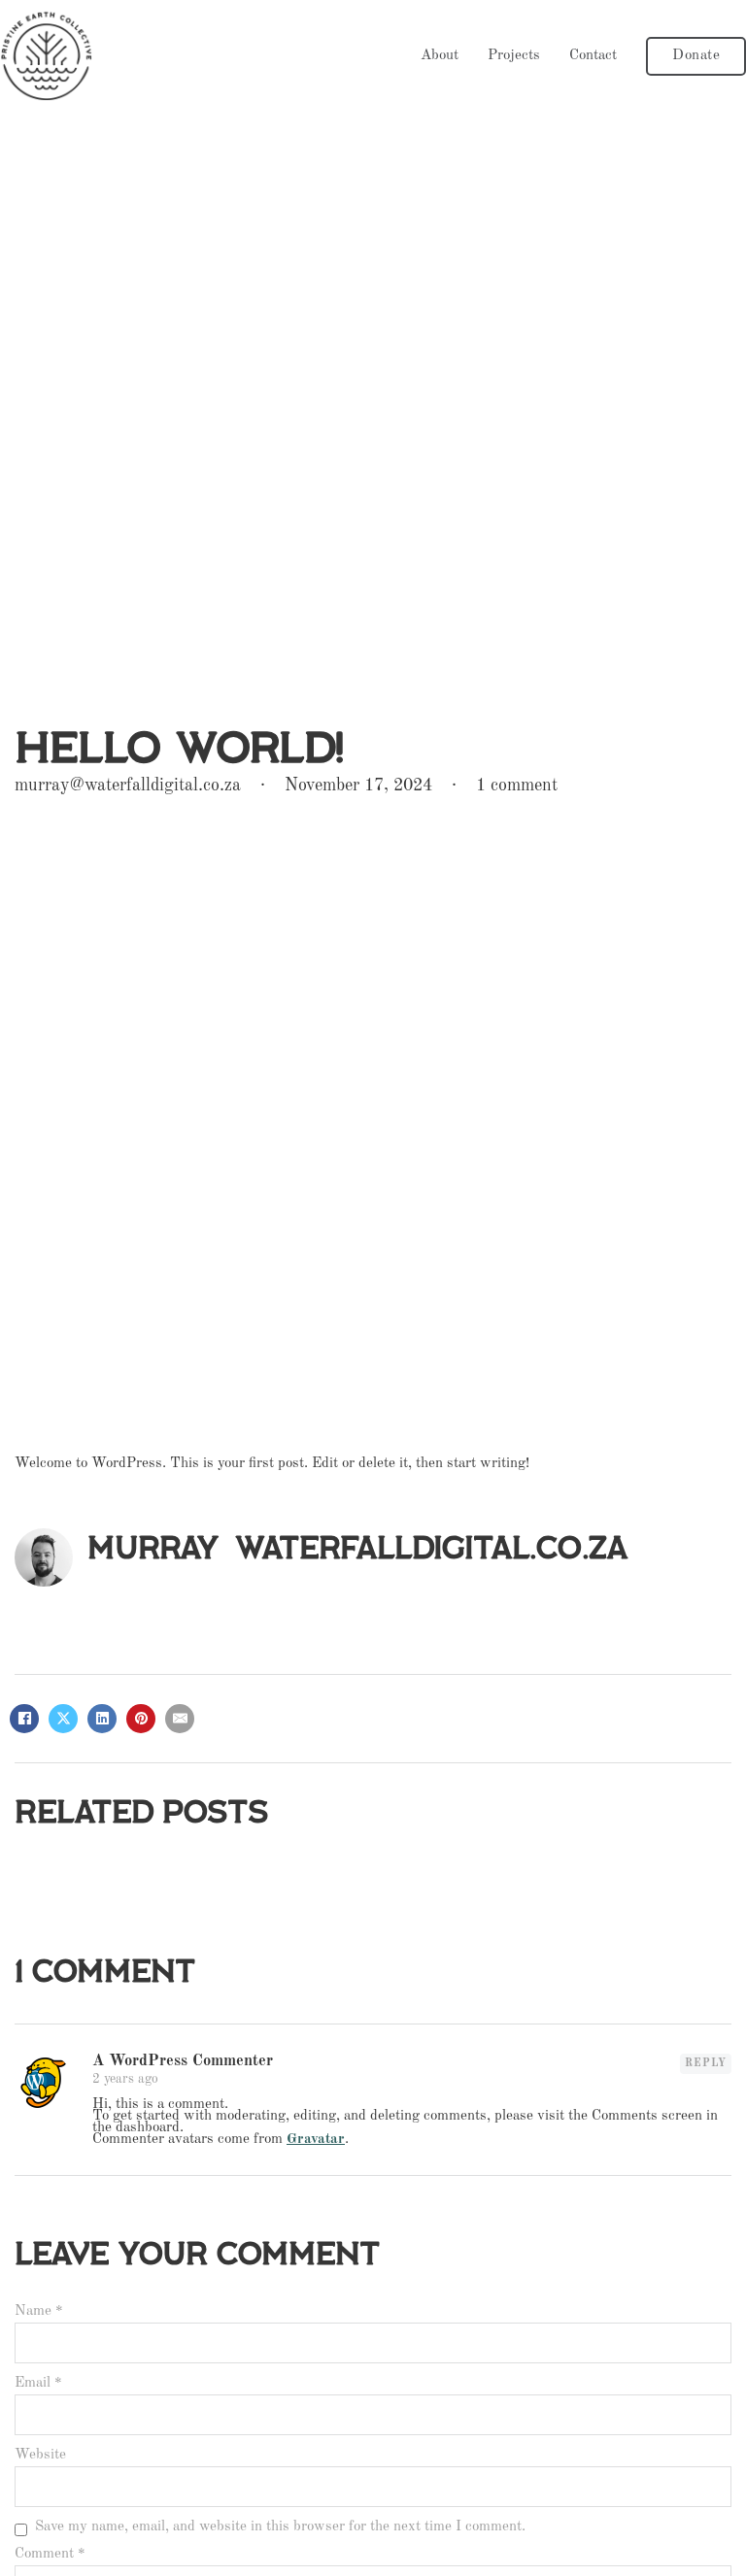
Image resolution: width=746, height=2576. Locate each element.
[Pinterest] (141, 1719)
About (440, 56)
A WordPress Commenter (183, 2061)
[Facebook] (24, 1719)
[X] (63, 1719)
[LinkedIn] (102, 1719)
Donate (696, 56)
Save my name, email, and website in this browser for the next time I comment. (280, 2528)
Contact (593, 56)
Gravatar (316, 2140)
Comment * (50, 2555)
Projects (514, 56)
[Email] (180, 1719)
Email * (38, 2384)
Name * (39, 2312)
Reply (706, 2064)
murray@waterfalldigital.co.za (357, 1549)
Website (40, 2456)
